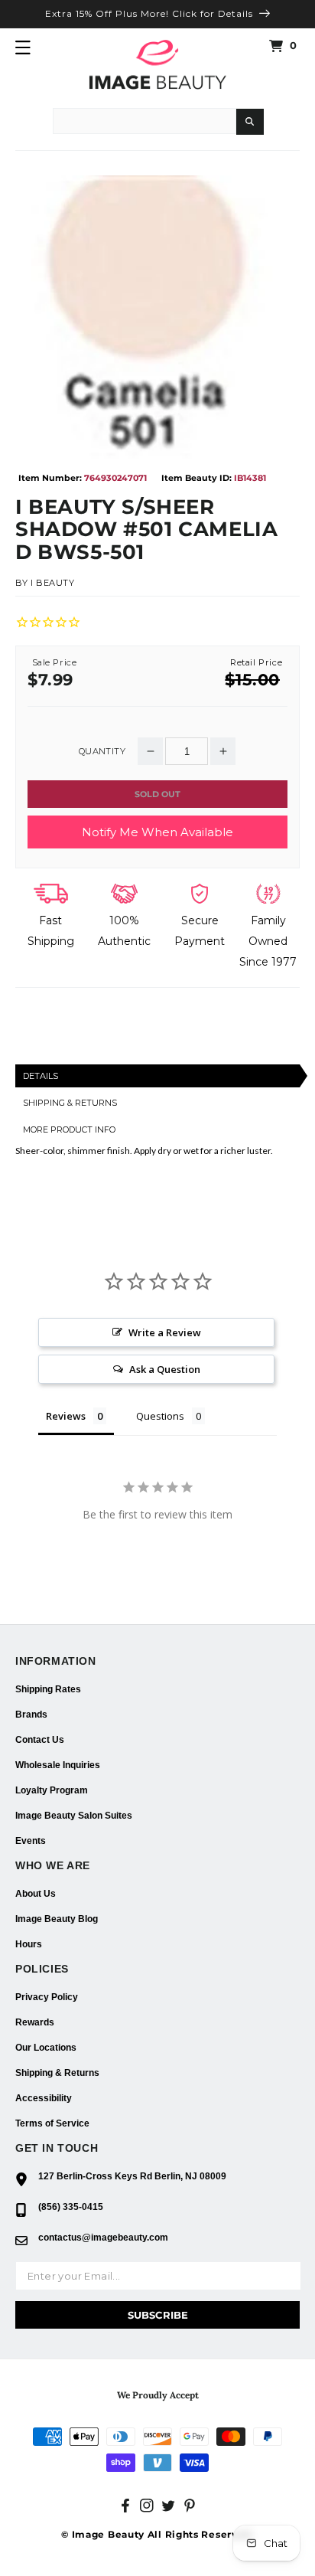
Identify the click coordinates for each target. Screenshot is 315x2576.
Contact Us (40, 1740)
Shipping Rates (48, 1689)
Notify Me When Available (157, 832)
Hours (29, 1944)
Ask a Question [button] (165, 1369)
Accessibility (44, 2098)
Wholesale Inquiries (58, 1765)
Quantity (102, 752)
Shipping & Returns (57, 2073)
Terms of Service (52, 2123)
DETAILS (41, 1076)
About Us (36, 1894)
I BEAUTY (53, 583)
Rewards (35, 2022)
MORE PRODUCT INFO (69, 1129)
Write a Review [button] (165, 1332)
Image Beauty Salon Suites (74, 1816)
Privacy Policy (47, 1997)
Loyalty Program (52, 1790)
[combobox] (145, 121)
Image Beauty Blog (57, 1919)
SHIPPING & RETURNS (70, 1103)
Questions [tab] (160, 1416)
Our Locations (46, 2048)
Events (31, 1841)
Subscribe (158, 2315)
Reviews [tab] (66, 1416)
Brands (31, 1715)
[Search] (250, 122)
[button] (23, 47)
